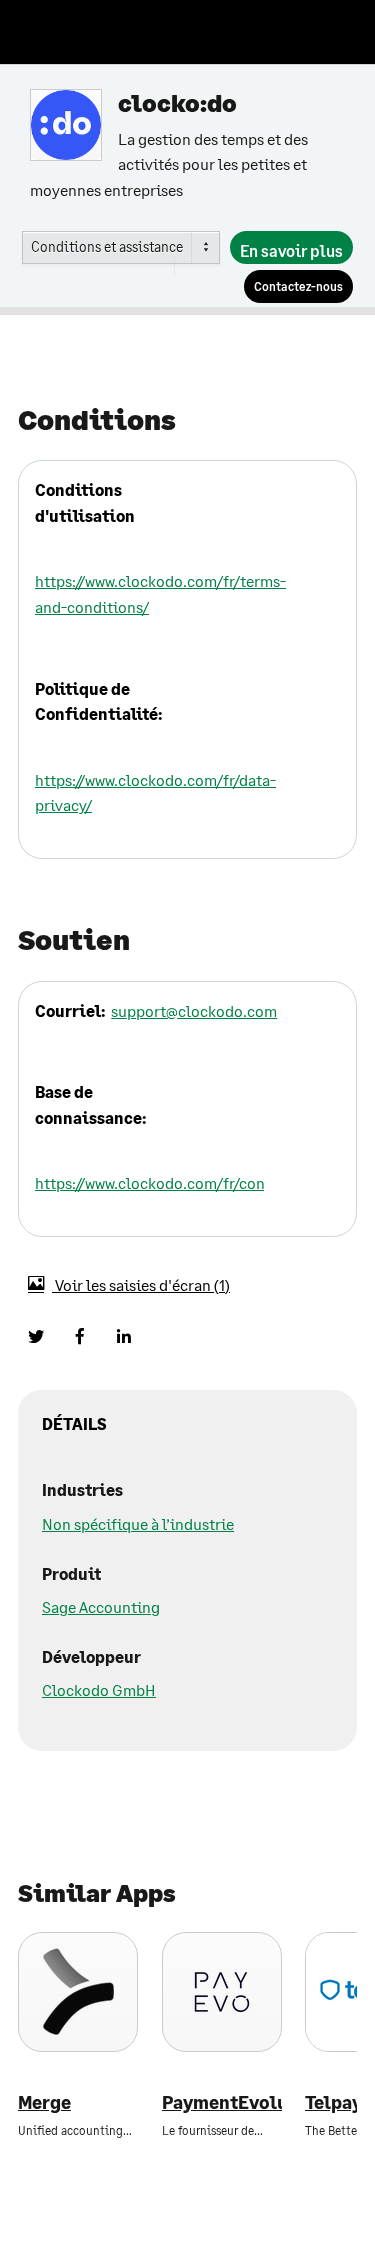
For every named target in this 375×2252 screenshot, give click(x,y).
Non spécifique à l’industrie (138, 1523)
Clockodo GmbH (99, 1689)
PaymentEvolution (222, 2102)
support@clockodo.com (194, 1010)
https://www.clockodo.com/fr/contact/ (167, 1182)
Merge (44, 2102)
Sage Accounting (101, 1606)
